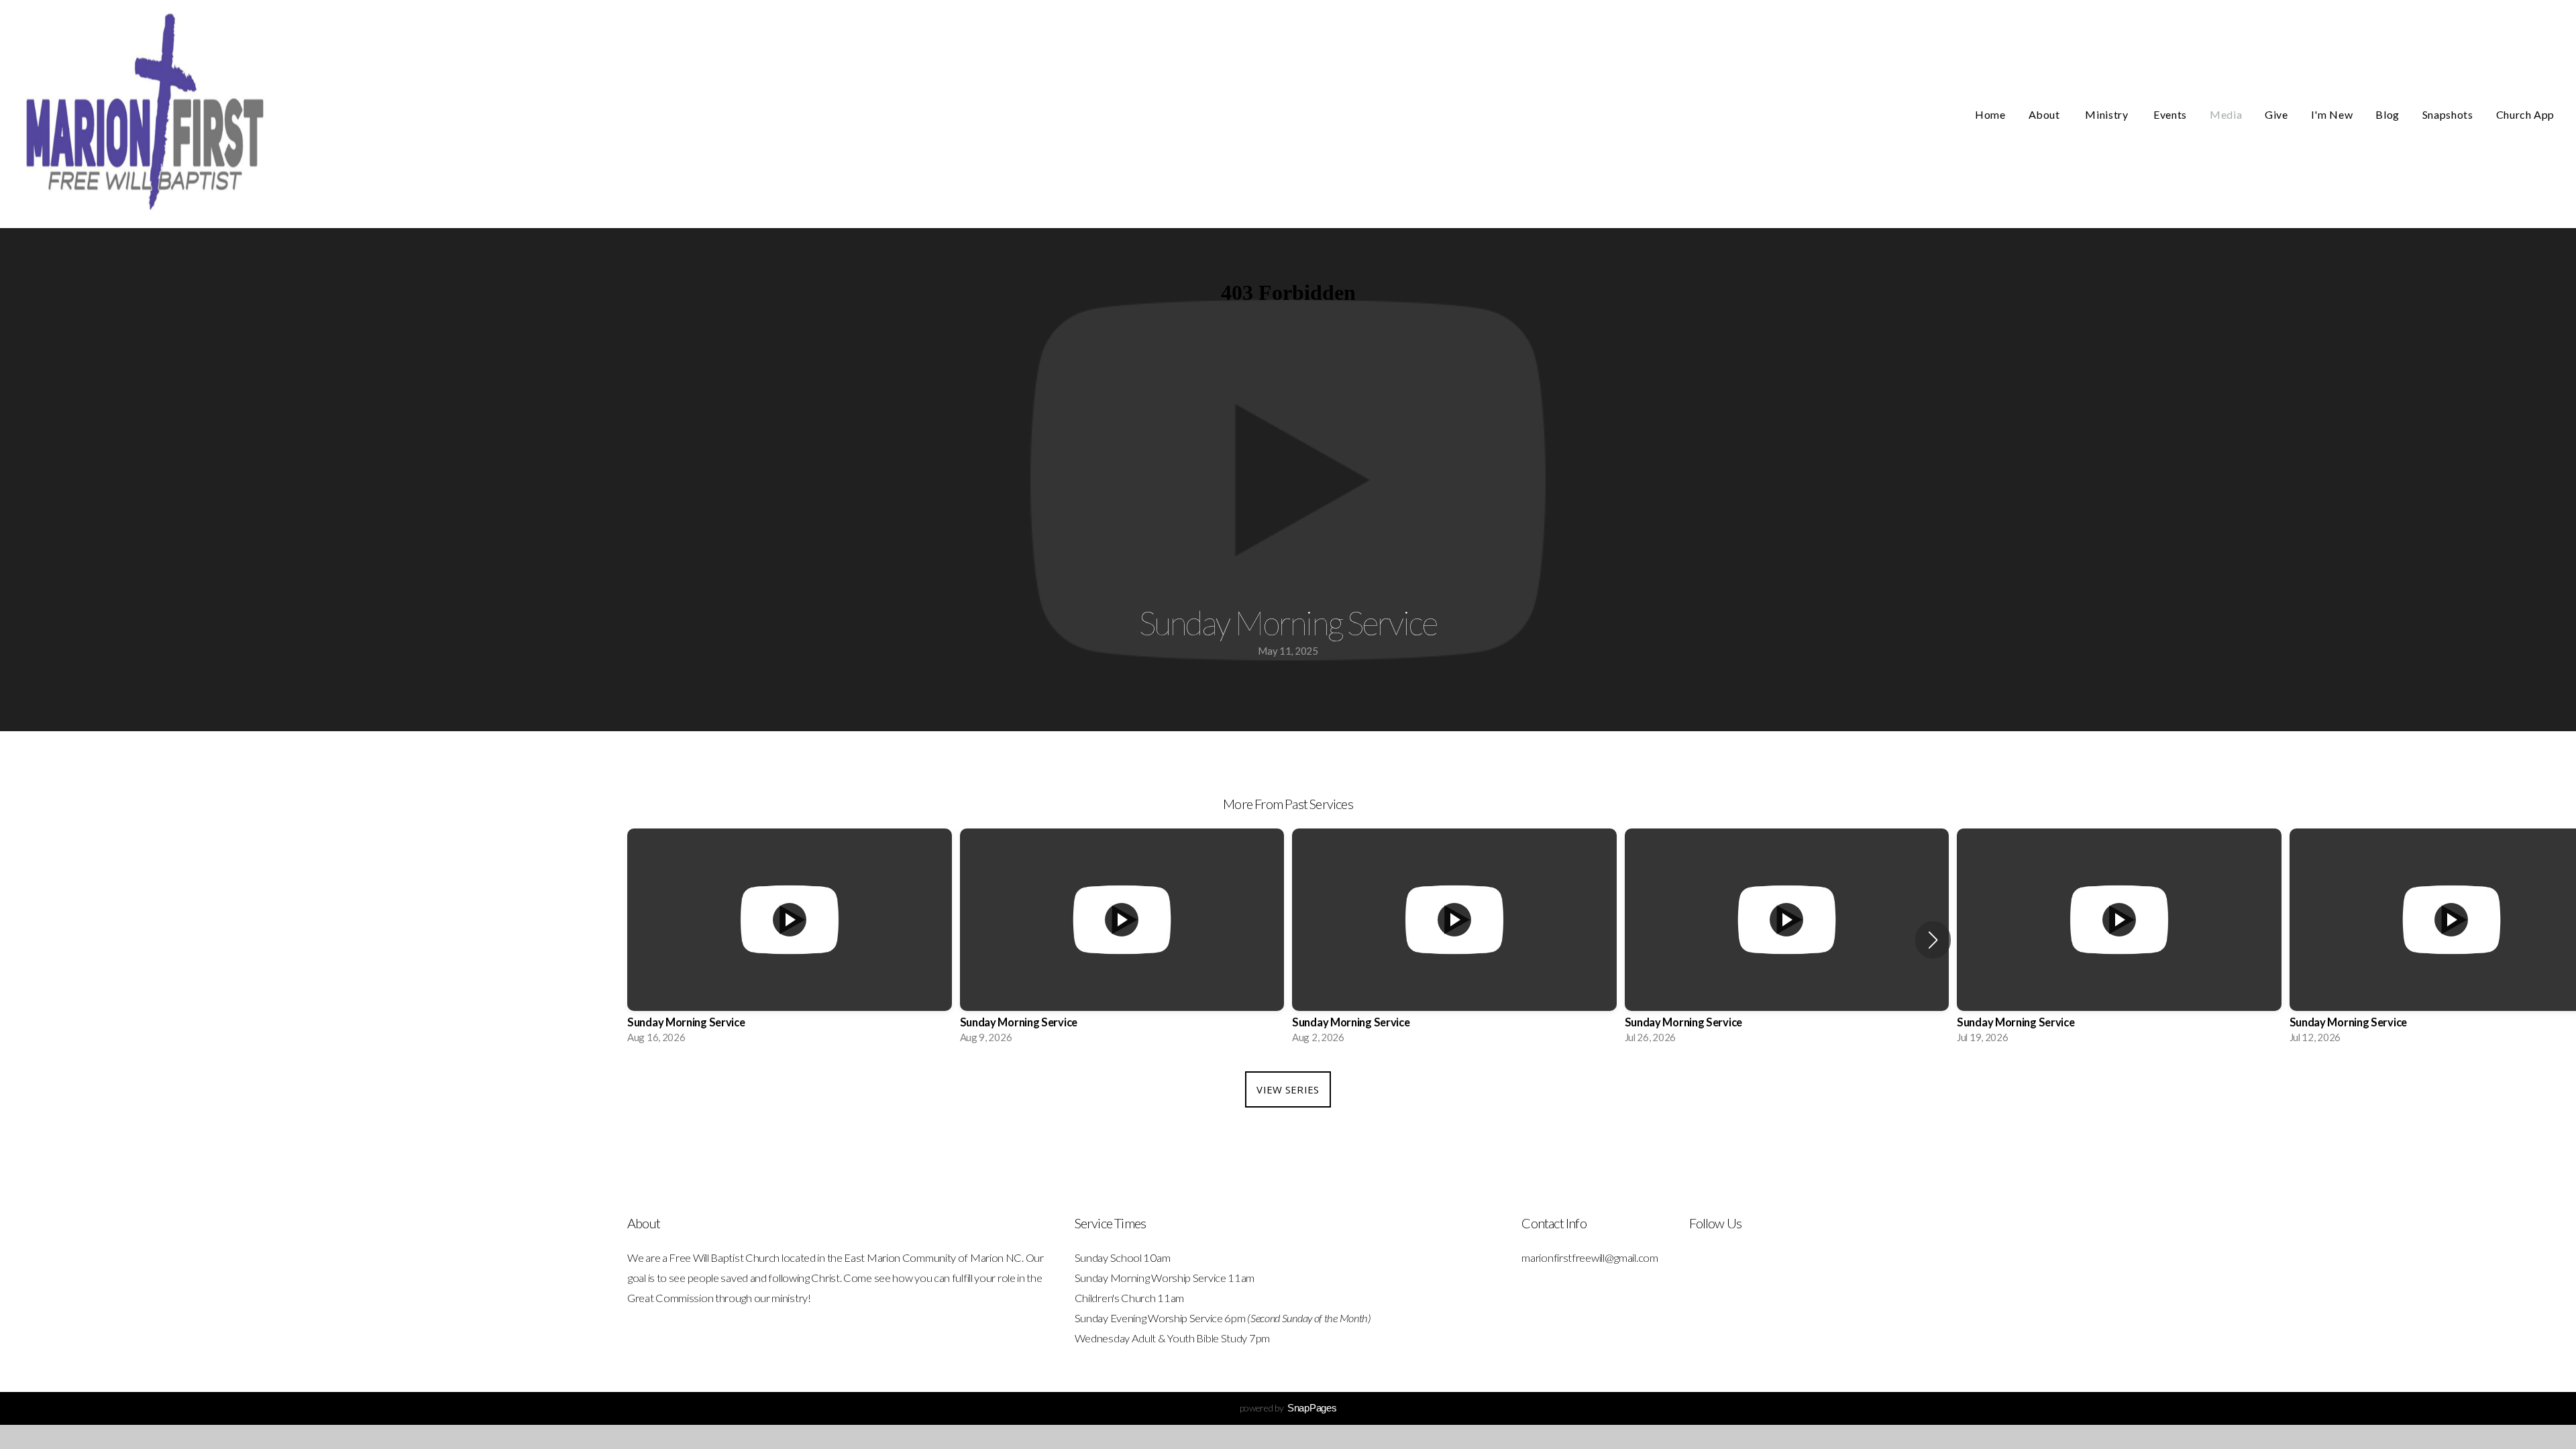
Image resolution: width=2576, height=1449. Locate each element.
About (2046, 114)
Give (2276, 114)
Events (2170, 114)
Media (2226, 114)
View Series (1288, 1089)
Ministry (2108, 114)
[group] (790, 940)
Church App (2525, 114)
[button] (1933, 940)
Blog (2387, 114)
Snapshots (2448, 114)
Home (1990, 114)
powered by (1288, 1408)
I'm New (2332, 114)
